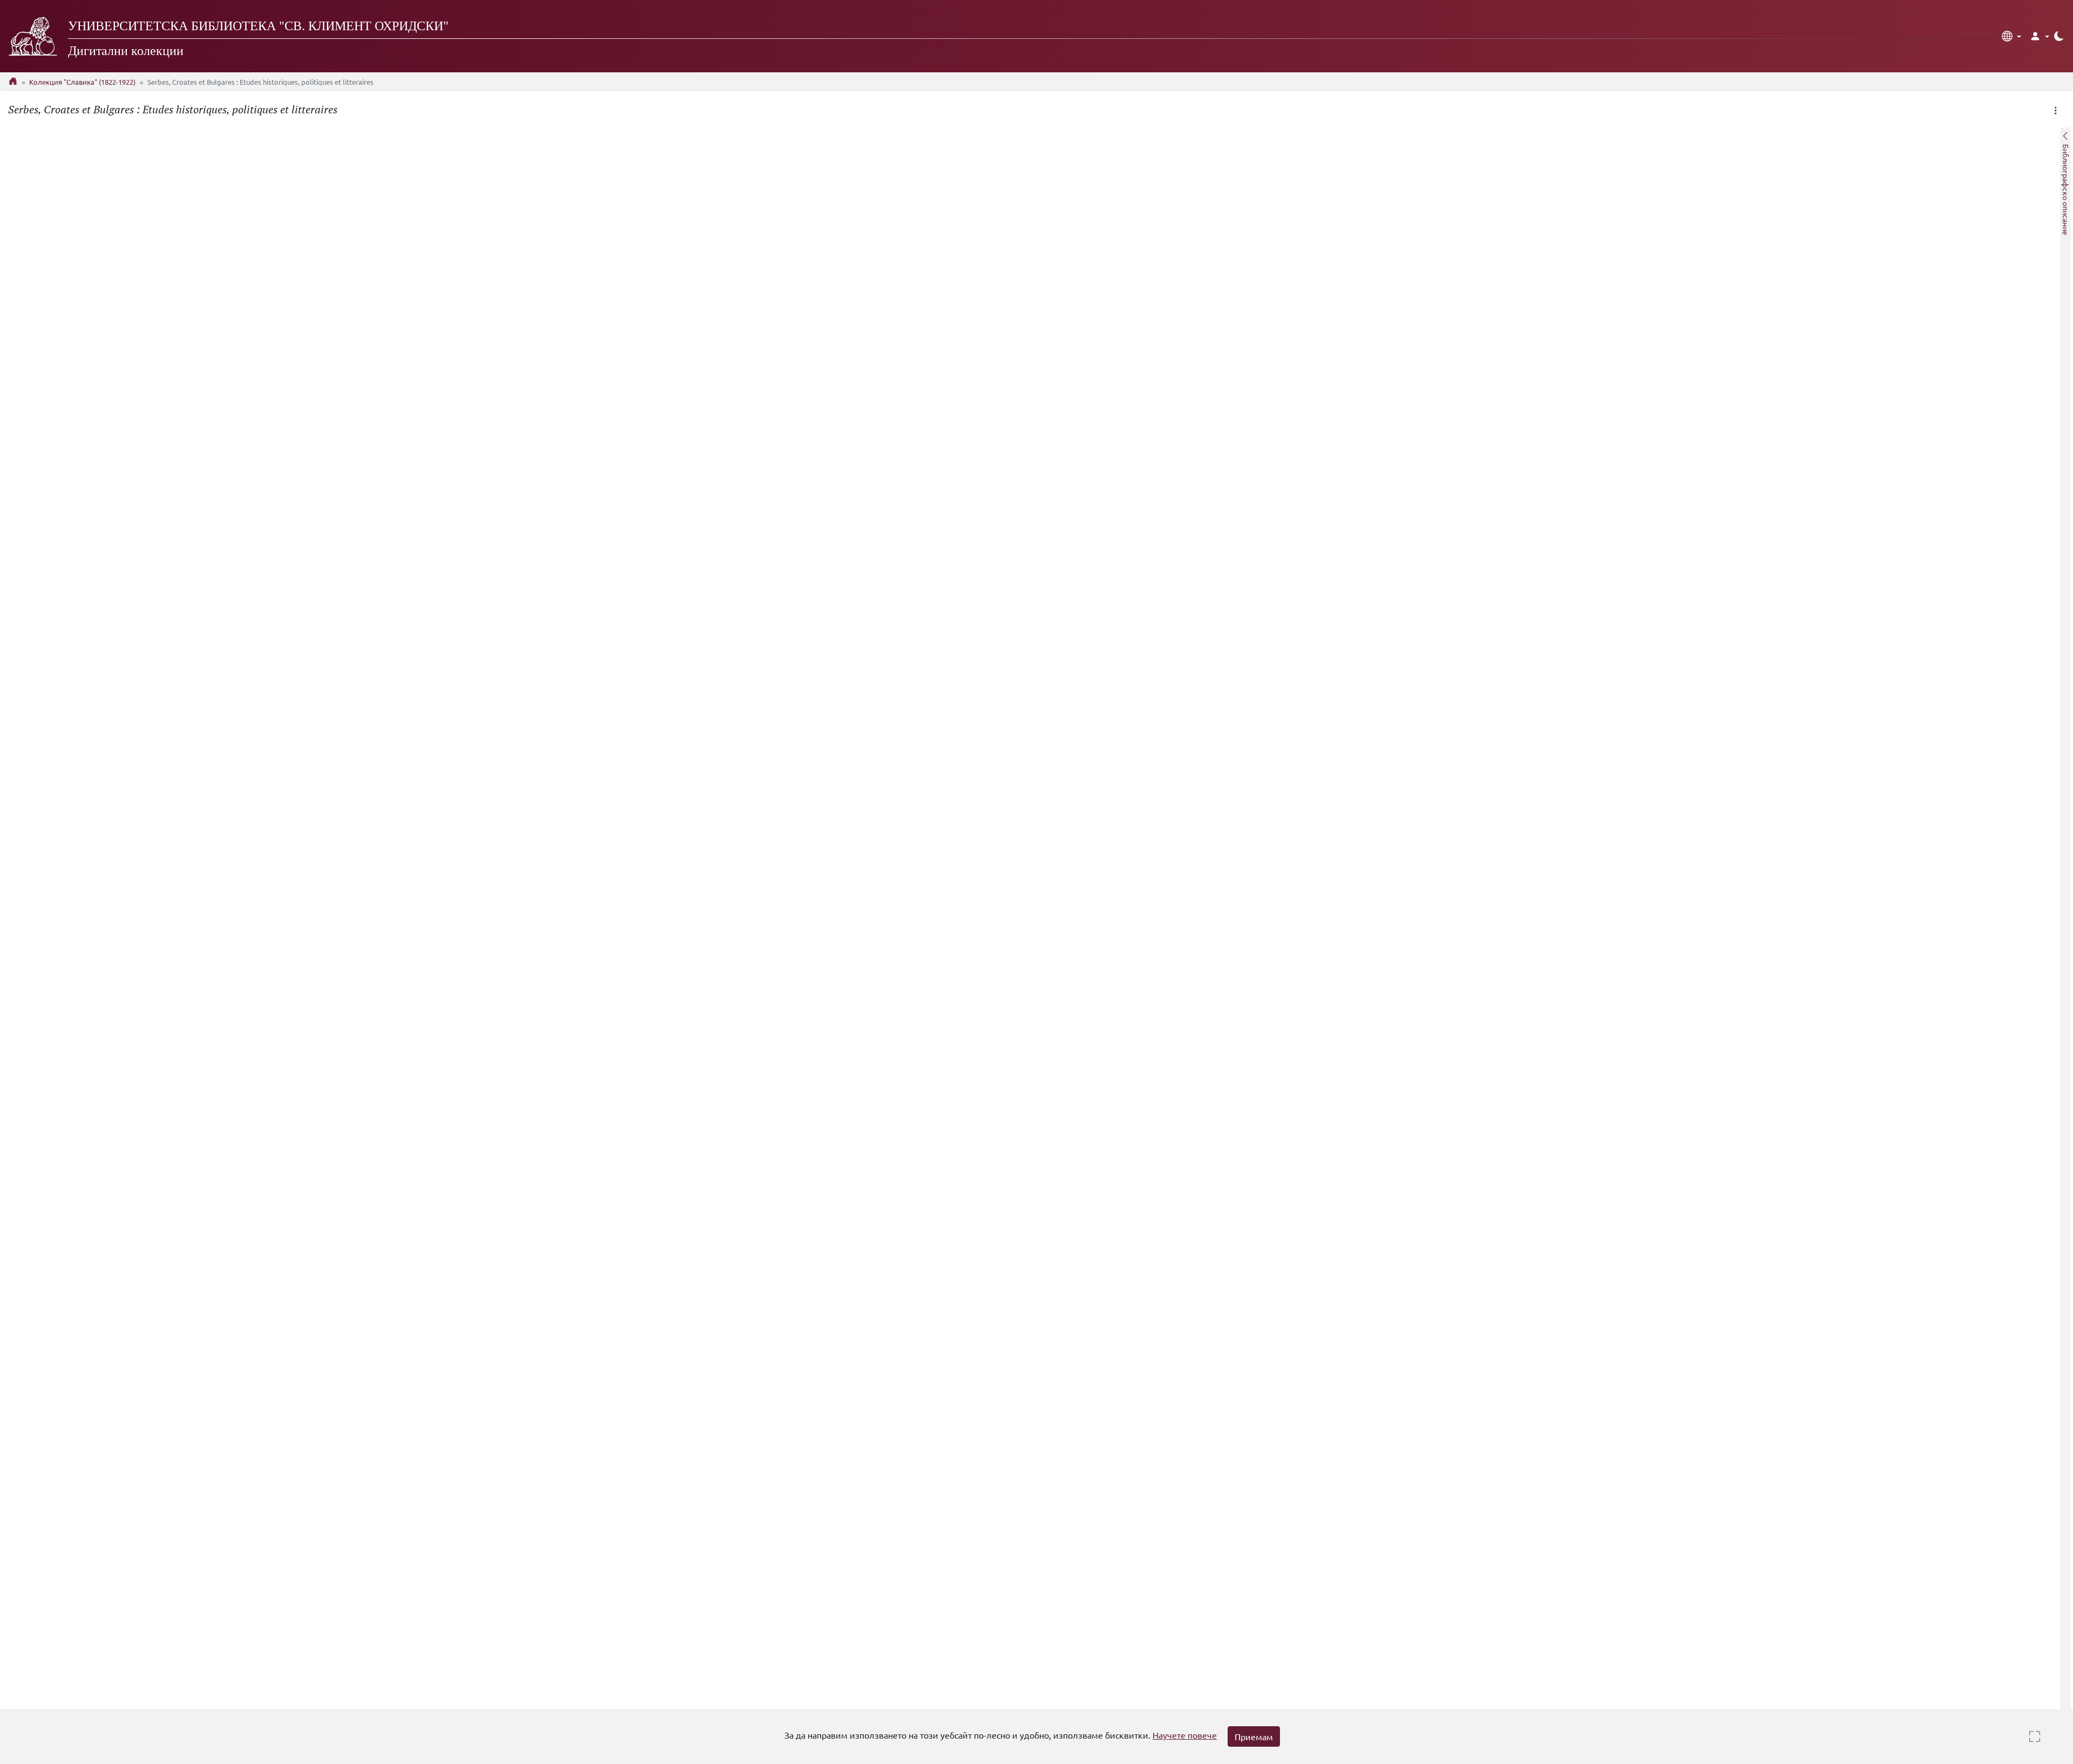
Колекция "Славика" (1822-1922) (82, 82)
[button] (2011, 36)
